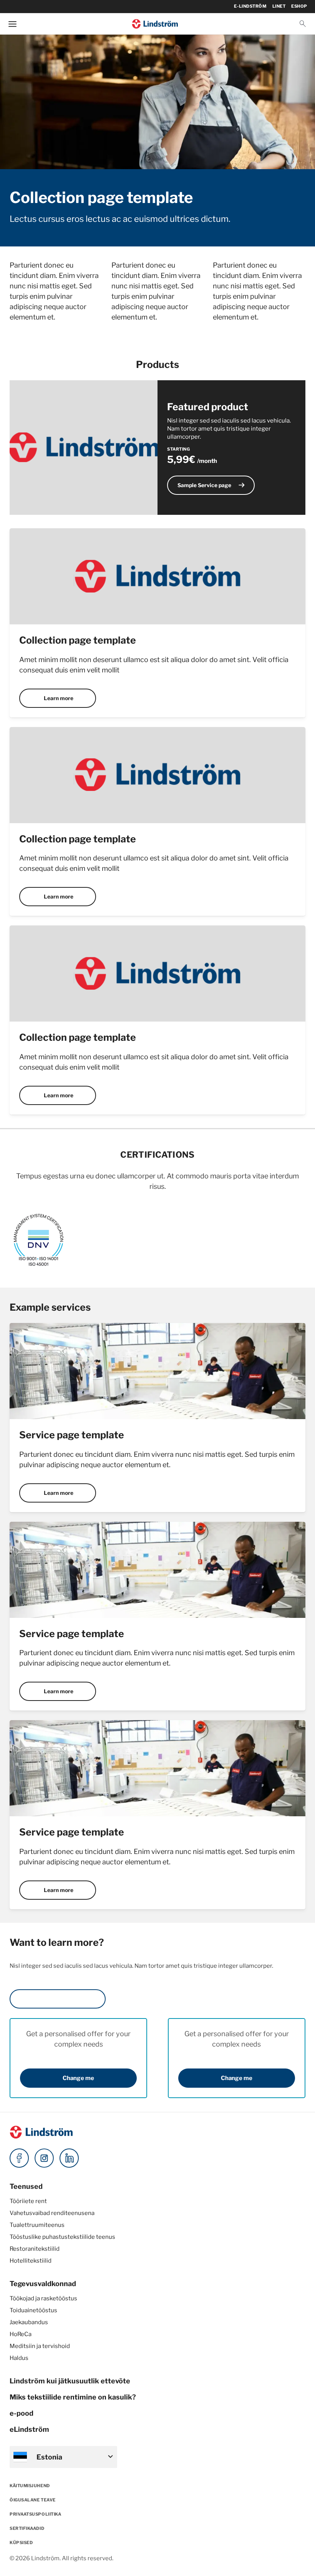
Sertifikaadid (27, 2528)
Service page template (72, 1435)
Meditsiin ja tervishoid (40, 2346)
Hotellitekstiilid (31, 2261)
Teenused (26, 2186)
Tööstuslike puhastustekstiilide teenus (62, 2237)
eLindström (29, 2429)
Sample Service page (212, 485)
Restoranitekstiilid (35, 2249)
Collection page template (78, 640)
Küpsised (21, 2543)
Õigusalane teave (33, 2500)
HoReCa (21, 2334)
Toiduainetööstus (33, 2310)
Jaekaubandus (29, 2322)
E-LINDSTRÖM (250, 6)
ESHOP (299, 6)
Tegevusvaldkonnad (43, 2284)
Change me (78, 2078)
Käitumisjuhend (30, 2486)
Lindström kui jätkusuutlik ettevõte (70, 2381)
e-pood (22, 2413)
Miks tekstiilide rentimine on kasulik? (73, 2397)
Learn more (59, 698)
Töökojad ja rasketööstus (43, 2298)
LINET (279, 6)
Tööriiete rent (28, 2201)
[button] (303, 24)
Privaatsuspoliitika (35, 2514)
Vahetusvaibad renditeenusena (52, 2213)
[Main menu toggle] (12, 24)
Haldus (19, 2358)
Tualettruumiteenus (37, 2225)
